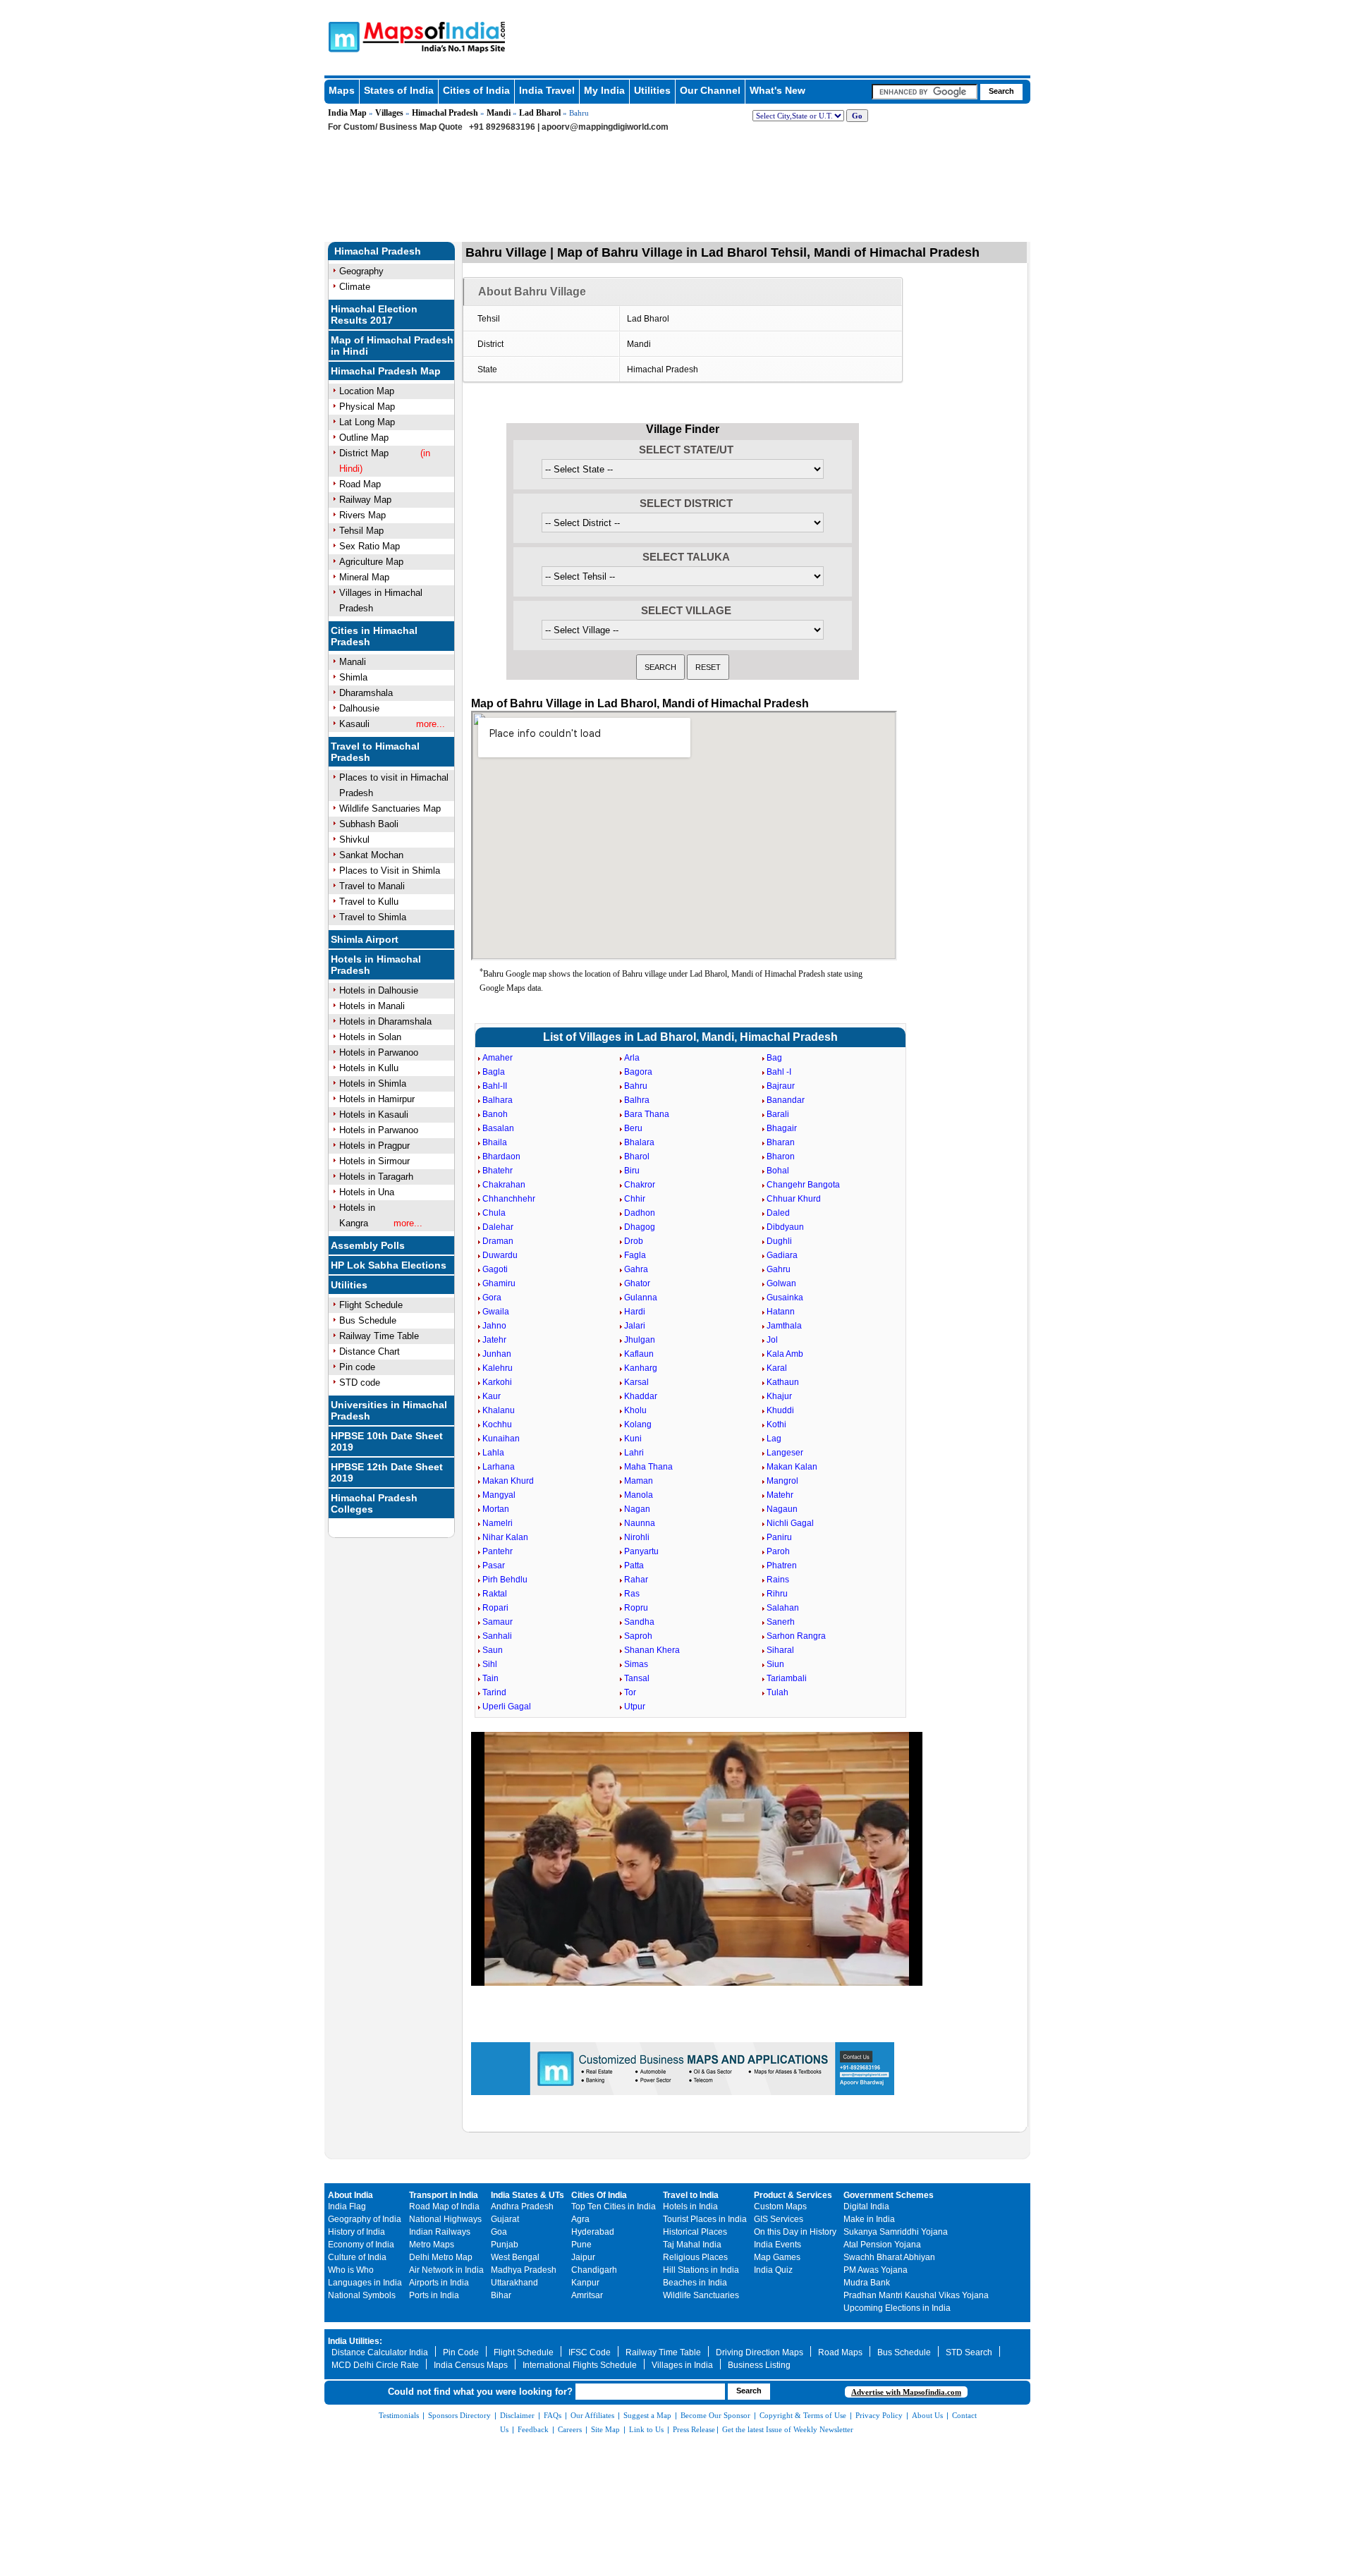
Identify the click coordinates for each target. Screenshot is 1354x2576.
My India (604, 90)
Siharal (780, 1650)
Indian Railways (440, 2232)
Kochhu (497, 1424)
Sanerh (781, 1622)
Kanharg (641, 1368)
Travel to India (691, 2195)
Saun (493, 1650)
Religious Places (695, 2257)
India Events (777, 2245)
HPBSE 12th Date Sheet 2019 (387, 1472)
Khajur (779, 1396)
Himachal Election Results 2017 (374, 315)
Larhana (499, 1467)
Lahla (493, 1453)
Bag (774, 1058)
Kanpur (585, 2283)
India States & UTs (527, 2195)
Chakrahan (504, 1185)
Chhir (635, 1199)
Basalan (498, 1128)
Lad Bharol (540, 113)
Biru (632, 1171)
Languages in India (365, 2283)
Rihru (777, 1594)
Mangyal (499, 1495)
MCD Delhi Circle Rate (375, 2365)
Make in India (869, 2219)
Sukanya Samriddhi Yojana (896, 2232)
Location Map (367, 391)
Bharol (637, 1156)
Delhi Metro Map (441, 2257)
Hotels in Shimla (373, 1083)
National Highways (445, 2219)
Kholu (635, 1410)
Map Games (777, 2257)
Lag (774, 1439)
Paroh (778, 1551)
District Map (364, 453)
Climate (355, 287)
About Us (927, 2415)
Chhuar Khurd (794, 1199)
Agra (580, 2219)
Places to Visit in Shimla (390, 871)
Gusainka (785, 1298)
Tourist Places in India (705, 2219)
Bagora (638, 1072)
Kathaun (783, 1382)
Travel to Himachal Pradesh (375, 752)
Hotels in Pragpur (374, 1146)
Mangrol (782, 1481)
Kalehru (498, 1368)
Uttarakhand (514, 2283)
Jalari (635, 1326)
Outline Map (364, 438)
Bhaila (495, 1142)
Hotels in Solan (370, 1037)
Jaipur (583, 2257)
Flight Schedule (371, 1305)
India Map (347, 113)
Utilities (652, 90)
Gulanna (641, 1298)
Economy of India (361, 2245)
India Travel (547, 90)
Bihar (501, 2295)
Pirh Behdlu (505, 1580)
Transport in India (444, 2195)
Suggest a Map (647, 2415)
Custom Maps (780, 2206)
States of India (399, 90)
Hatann (781, 1312)
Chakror (640, 1185)
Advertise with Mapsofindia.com (906, 2392)
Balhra (637, 1100)
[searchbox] (925, 92)
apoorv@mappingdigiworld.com (605, 127)
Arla (632, 1058)
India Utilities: (355, 2341)
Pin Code (461, 2352)
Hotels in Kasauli (374, 1115)
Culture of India (357, 2257)
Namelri (498, 1523)
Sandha (639, 1622)
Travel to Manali (372, 886)
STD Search (969, 2352)
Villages (389, 113)
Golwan (781, 1283)
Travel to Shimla (373, 917)
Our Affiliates (592, 2415)
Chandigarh (594, 2270)
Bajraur (781, 1086)
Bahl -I (779, 1072)
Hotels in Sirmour (374, 1161)
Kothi (776, 1424)
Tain (490, 1678)
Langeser (785, 1453)
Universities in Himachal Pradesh (389, 1410)
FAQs (553, 2415)
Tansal (637, 1678)
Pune (581, 2245)
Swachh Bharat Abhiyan (889, 2257)
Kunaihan (501, 1439)
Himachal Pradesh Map (386, 371)
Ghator (637, 1283)
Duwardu (500, 1255)
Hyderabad (593, 2232)
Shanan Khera (652, 1650)
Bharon (781, 1156)
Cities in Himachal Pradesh (374, 636)
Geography (361, 271)
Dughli (779, 1241)
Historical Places (695, 2232)
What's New (777, 90)
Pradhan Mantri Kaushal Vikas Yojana (916, 2295)
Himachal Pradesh (445, 113)
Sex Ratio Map (370, 546)
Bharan (781, 1142)
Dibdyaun (785, 1227)
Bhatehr (498, 1171)
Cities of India (476, 90)
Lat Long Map (367, 422)
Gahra (636, 1269)
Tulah (777, 1692)
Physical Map (367, 407)
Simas (636, 1664)
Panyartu (641, 1551)
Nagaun (782, 1509)
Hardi (635, 1312)
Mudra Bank (867, 2283)
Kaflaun (639, 1354)
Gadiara (782, 1255)
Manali (353, 662)
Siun (775, 1664)
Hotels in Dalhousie (379, 990)
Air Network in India (446, 2270)
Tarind (494, 1692)
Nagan (637, 1509)
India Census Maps (471, 2365)
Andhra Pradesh (522, 2206)
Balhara (498, 1100)
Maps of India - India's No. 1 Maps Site (342, 36)
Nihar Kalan (505, 1537)
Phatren (782, 1565)
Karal (777, 1368)
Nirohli (637, 1537)
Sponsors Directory (459, 2415)
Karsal (636, 1382)
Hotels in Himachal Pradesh (376, 965)
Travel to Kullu (369, 902)
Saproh (638, 1636)
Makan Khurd (508, 1481)
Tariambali (787, 1678)
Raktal (495, 1594)
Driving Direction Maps (760, 2352)
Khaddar (641, 1396)
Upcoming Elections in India (897, 2308)
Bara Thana (647, 1114)
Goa (499, 2232)
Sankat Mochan (371, 855)
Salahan (783, 1608)
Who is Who (351, 2270)
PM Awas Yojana (876, 2270)
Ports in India (434, 2295)
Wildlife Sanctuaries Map (390, 808)
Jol (772, 1340)
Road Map (360, 484)
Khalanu (499, 1410)
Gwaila (496, 1312)
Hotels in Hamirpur (377, 1099)
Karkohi (497, 1382)
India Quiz (773, 2270)
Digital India (866, 2206)
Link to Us (646, 2429)
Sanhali (497, 1636)
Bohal (778, 1171)
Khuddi (780, 1410)
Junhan (497, 1354)
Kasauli (354, 724)
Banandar (786, 1100)
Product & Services (793, 2195)
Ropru (636, 1608)
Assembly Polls (368, 1245)
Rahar (636, 1580)
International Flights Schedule (580, 2365)
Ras (632, 1594)
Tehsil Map (361, 531)
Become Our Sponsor (715, 2415)
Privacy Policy (879, 2415)
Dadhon (640, 1213)
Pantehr (498, 1551)
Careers (570, 2429)
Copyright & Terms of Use (803, 2415)
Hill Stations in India (701, 2270)
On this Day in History (795, 2232)
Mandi (499, 113)
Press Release (694, 2429)
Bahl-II (495, 1086)
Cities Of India (599, 2195)
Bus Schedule (368, 1320)
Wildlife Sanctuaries (701, 2295)
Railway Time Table (379, 1336)
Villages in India (682, 2365)
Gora (492, 1298)
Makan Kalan (792, 1467)
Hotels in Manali (372, 1006)
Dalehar (498, 1227)
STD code (360, 1382)
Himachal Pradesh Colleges (374, 1503)
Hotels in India (690, 2206)
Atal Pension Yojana (882, 2245)
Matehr (780, 1495)
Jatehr (494, 1340)
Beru (633, 1128)
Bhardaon (501, 1156)
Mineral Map (364, 577)
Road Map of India (444, 2206)
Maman (639, 1481)
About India (350, 2195)
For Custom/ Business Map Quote (395, 127)
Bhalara (639, 1142)
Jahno (494, 1326)
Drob (634, 1241)
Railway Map (365, 500)
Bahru (636, 1086)
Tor (630, 1692)
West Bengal (515, 2257)
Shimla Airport (365, 939)
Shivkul (354, 840)
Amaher (498, 1058)
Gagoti (495, 1269)
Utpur (635, 1707)
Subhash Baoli (369, 824)
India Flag (347, 2206)
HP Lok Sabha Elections (389, 1265)
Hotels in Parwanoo (379, 1052)
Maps (342, 90)
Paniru (779, 1537)
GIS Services (779, 2219)
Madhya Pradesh (524, 2270)
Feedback (533, 2429)
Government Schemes (889, 2195)
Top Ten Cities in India (614, 2206)
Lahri (634, 1453)
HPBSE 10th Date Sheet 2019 (387, 1441)
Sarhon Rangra (796, 1636)
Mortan (496, 1509)
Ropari (495, 1608)
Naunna (640, 1523)
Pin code (357, 1367)
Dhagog (640, 1227)
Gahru (779, 1269)
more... (431, 724)
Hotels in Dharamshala (385, 1021)
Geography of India (365, 2219)
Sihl (490, 1664)
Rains (778, 1580)
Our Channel (710, 90)
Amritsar (587, 2295)
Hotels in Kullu (369, 1068)
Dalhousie (359, 708)
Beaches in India (695, 2283)
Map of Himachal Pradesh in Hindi (392, 346)
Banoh (495, 1114)
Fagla (635, 1255)
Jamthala (784, 1326)
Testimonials (399, 2415)
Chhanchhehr (509, 1199)
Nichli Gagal (790, 1523)
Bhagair (782, 1128)
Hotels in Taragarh (376, 1177)
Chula (494, 1213)
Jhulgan (640, 1340)
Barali (778, 1114)
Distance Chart (370, 1351)
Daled (778, 1213)
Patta (634, 1565)
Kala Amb (785, 1354)
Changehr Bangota (803, 1185)
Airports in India (439, 2283)
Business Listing (759, 2365)
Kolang (638, 1424)
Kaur (492, 1396)
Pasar (494, 1565)
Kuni (633, 1439)
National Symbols (362, 2295)
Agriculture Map (371, 562)
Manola (639, 1495)
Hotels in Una (367, 1192)
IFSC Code (590, 2352)
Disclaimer (517, 2415)
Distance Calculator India (380, 2352)
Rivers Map (362, 515)
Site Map (605, 2429)
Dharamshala (366, 693)
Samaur (498, 1622)
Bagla (494, 1072)
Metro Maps (432, 2245)
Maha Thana (648, 1467)
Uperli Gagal (507, 1707)
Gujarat (505, 2219)
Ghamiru (499, 1283)
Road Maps (840, 2352)
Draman (498, 1241)
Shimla (353, 677)
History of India (356, 2232)
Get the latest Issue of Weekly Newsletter (788, 2429)
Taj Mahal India (692, 2245)
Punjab (505, 2245)
